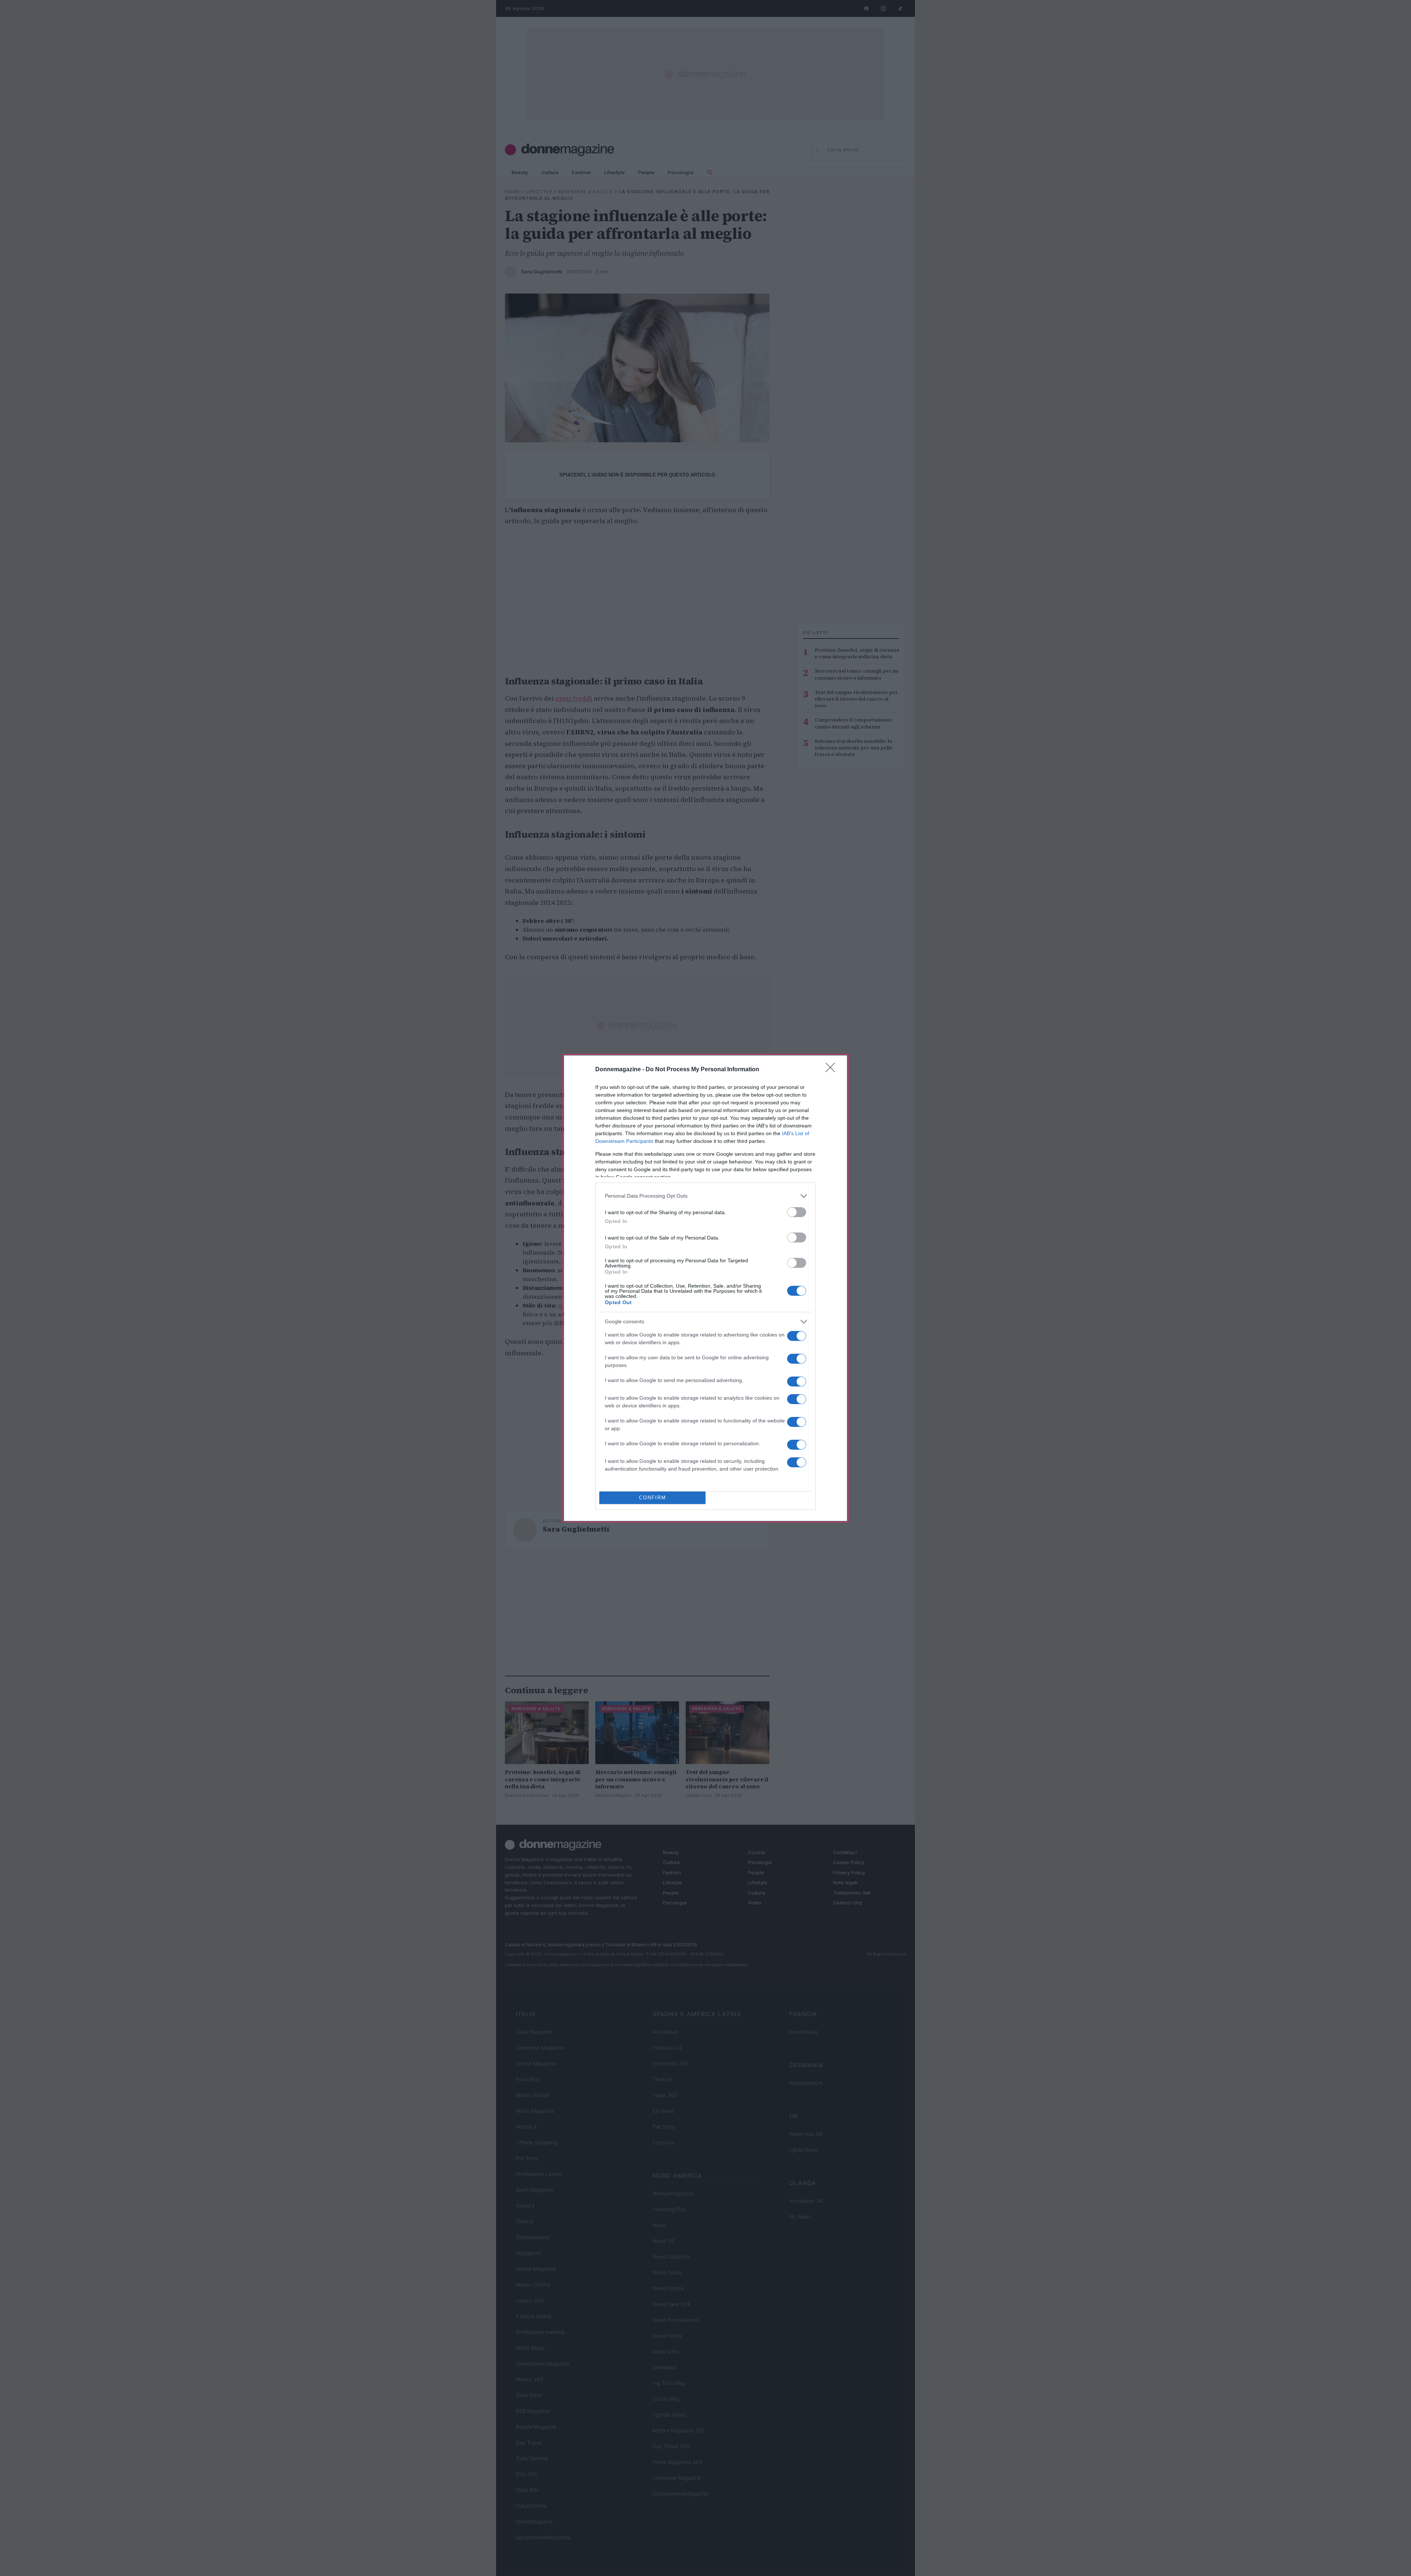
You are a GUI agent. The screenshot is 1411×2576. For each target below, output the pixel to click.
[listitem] (705, 1196)
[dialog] (705, 1288)
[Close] (833, 1070)
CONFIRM (653, 1498)
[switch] (797, 1212)
